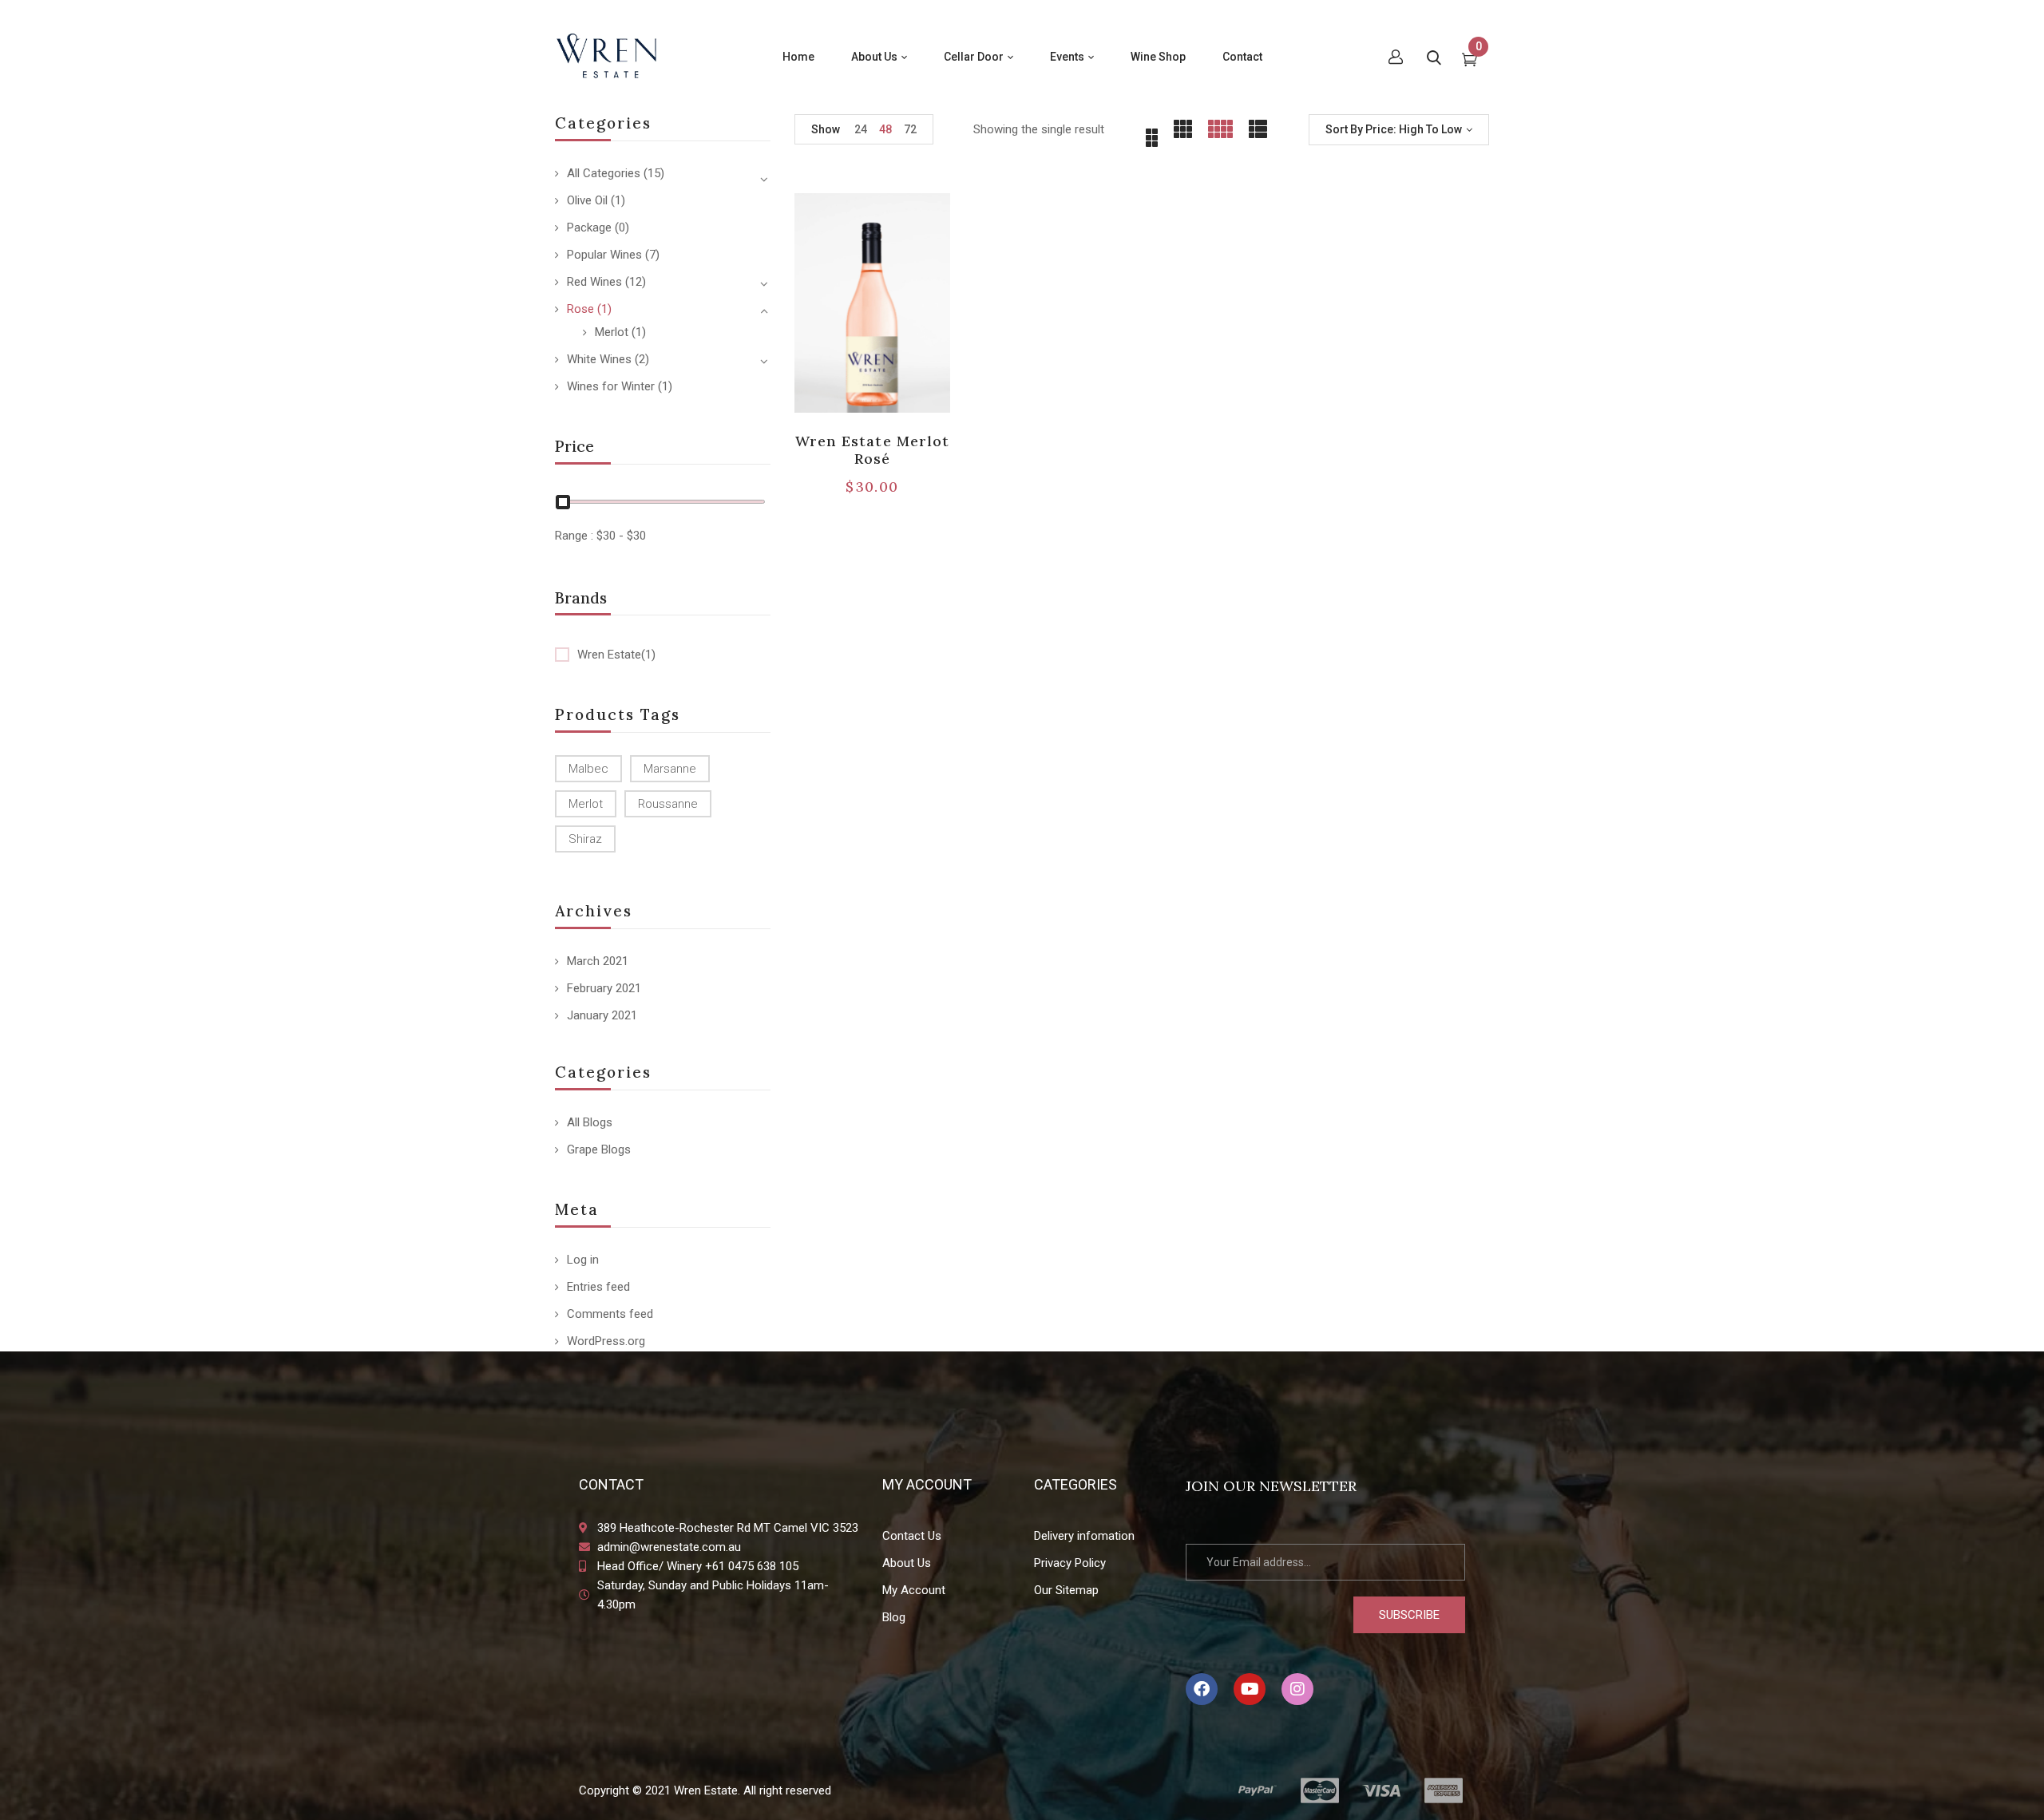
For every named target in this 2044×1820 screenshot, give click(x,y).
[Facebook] (1202, 1689)
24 (861, 129)
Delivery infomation (1084, 1536)
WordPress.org (606, 1341)
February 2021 (604, 988)
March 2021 (598, 961)
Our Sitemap (1066, 1590)
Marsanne (670, 769)
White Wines (599, 359)
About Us (907, 1563)
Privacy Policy (1070, 1563)
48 (885, 129)
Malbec (588, 769)
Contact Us (912, 1536)
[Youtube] (1250, 1689)
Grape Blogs (599, 1149)
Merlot (612, 332)
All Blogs (590, 1122)
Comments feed (610, 1314)
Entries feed (598, 1287)
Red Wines (594, 282)
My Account (914, 1590)
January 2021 (602, 1015)
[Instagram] (1297, 1689)
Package (589, 227)
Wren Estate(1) (616, 655)
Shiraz (585, 839)
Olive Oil (587, 200)
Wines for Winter (611, 386)
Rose (580, 309)
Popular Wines (604, 255)
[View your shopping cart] (1470, 61)
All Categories (604, 173)
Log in (583, 1260)
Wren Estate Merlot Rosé (872, 450)
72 (910, 129)
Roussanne (668, 804)
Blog (894, 1617)
